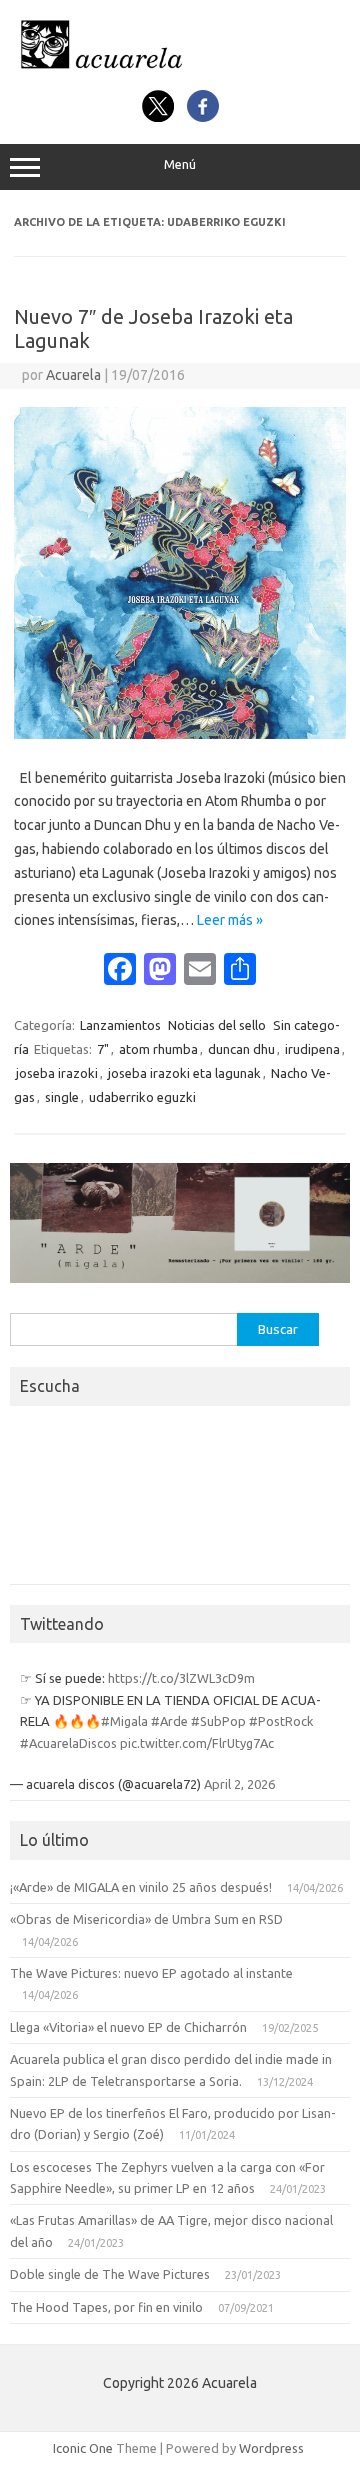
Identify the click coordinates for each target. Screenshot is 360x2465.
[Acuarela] (180, 68)
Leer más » (230, 920)
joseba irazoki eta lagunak (184, 1073)
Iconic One (83, 2448)
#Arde (169, 1721)
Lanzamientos (120, 1025)
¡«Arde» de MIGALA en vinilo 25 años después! (141, 1887)
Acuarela (73, 375)
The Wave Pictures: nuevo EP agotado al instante (151, 1973)
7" (103, 1049)
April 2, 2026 (239, 1784)
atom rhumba (158, 1049)
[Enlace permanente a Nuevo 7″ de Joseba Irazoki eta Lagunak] (180, 734)
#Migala (124, 1721)
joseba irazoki (57, 1073)
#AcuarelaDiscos (68, 1743)
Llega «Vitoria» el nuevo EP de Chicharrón (128, 2027)
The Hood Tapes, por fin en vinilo (106, 2307)
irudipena (312, 1049)
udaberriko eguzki (142, 1097)
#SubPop (218, 1721)
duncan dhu (241, 1049)
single (62, 1097)
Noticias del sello (217, 1025)
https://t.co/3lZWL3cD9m (181, 1678)
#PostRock (281, 1721)
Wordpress (271, 2448)
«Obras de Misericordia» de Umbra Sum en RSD (146, 1919)
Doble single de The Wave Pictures (110, 2274)
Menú (180, 164)
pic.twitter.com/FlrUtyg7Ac (197, 1743)
